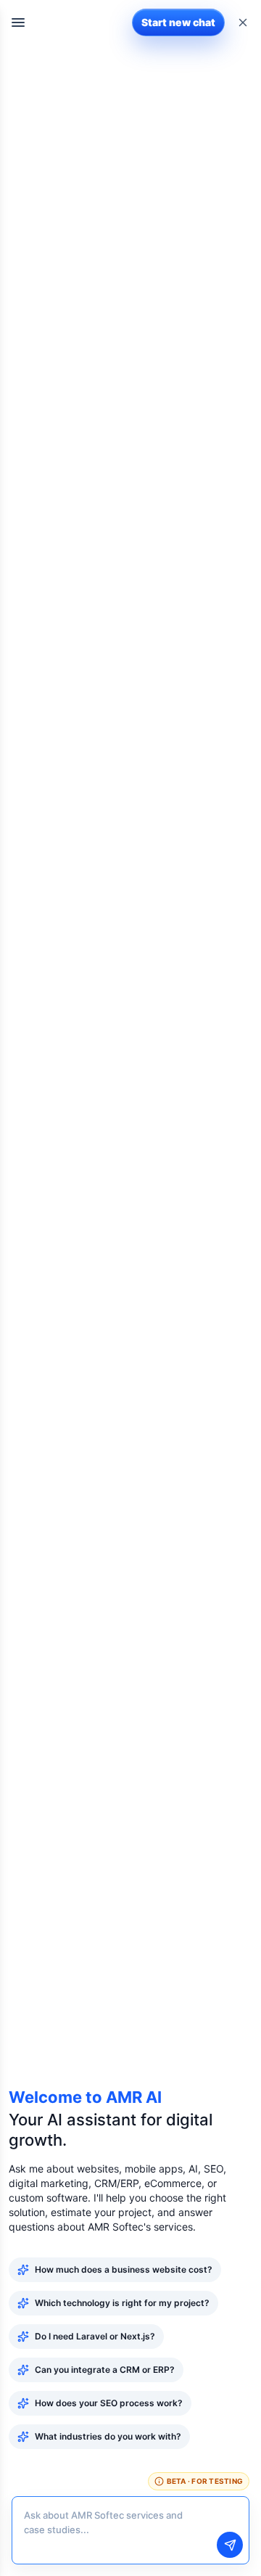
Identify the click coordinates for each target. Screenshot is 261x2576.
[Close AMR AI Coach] (243, 22)
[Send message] (230, 2545)
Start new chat (178, 22)
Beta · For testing (205, 2481)
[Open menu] (18, 22)
